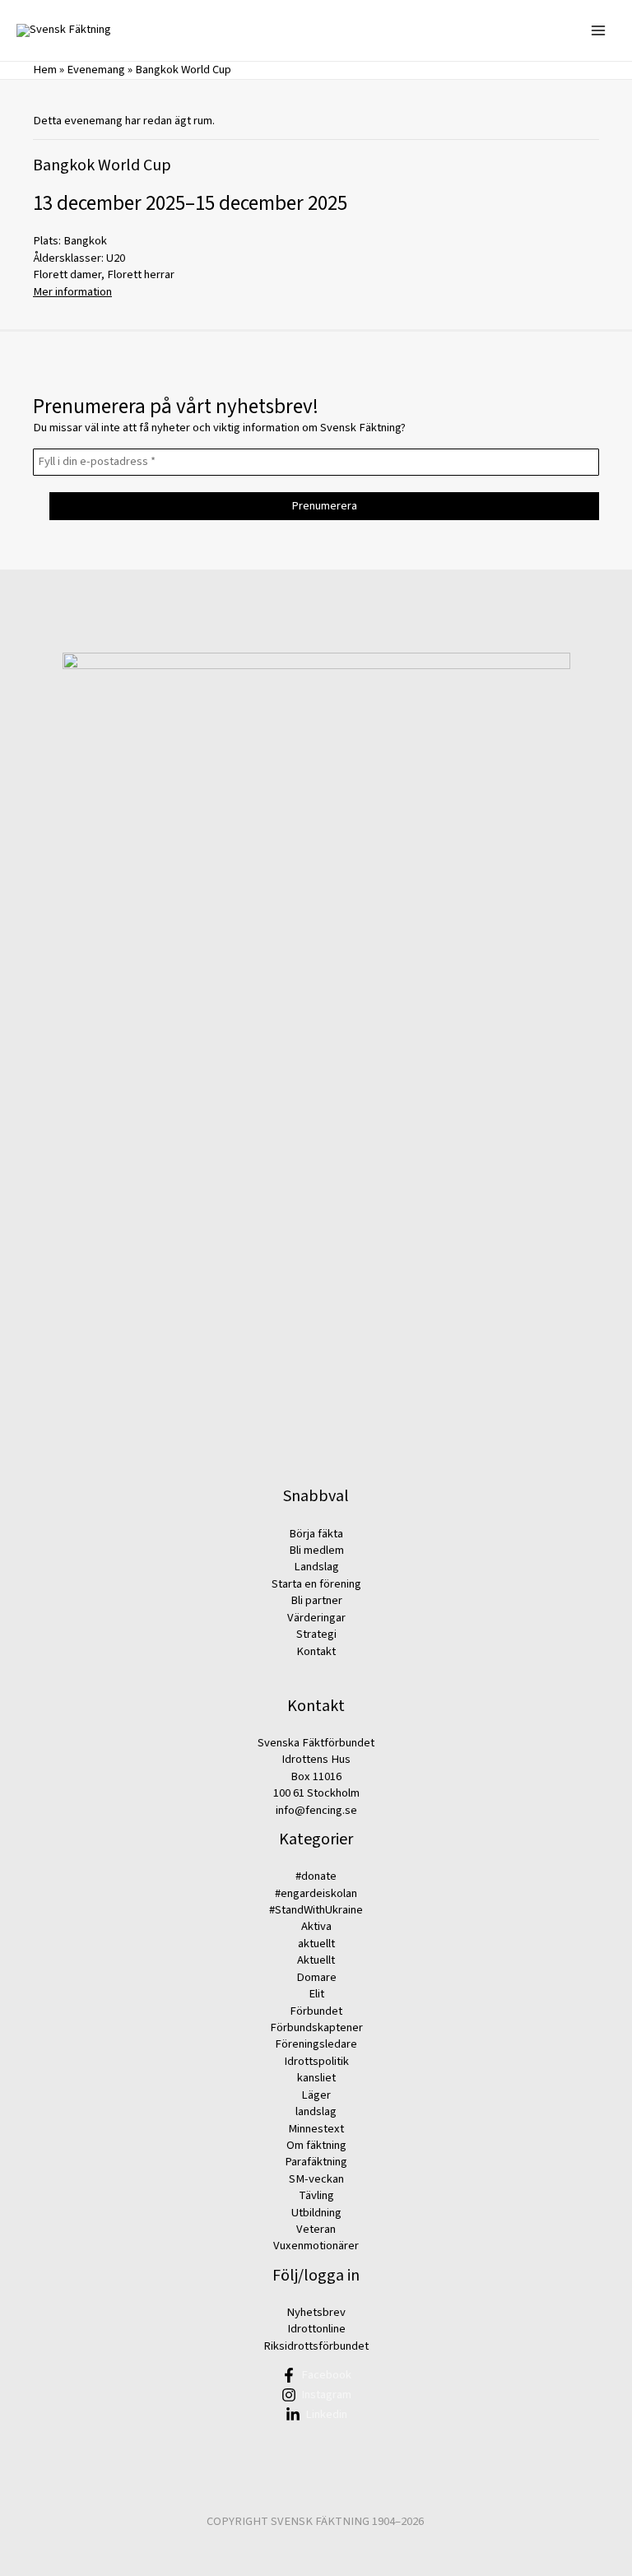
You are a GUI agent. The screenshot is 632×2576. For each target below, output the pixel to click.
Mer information (72, 292)
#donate (316, 1876)
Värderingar (316, 1618)
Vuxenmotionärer (316, 2246)
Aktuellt (316, 1960)
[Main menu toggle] (598, 30)
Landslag (316, 1567)
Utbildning (316, 2213)
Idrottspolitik (316, 2061)
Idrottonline (316, 2329)
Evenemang (96, 70)
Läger (316, 2095)
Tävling (316, 2195)
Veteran (316, 2229)
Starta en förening (316, 1584)
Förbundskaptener (316, 2027)
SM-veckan (316, 2179)
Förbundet (316, 2011)
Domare (316, 1977)
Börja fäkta (316, 1534)
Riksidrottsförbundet (316, 2346)
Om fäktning (316, 2145)
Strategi (316, 1634)
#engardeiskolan (316, 1893)
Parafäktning (316, 2162)
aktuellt (316, 1944)
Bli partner (316, 1600)
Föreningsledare (316, 2044)
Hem (45, 70)
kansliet (316, 2078)
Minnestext (316, 2129)
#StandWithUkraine (316, 1910)
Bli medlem (316, 1550)
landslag (316, 2111)
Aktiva (316, 1926)
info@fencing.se (316, 1810)
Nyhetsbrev (316, 2312)
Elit (316, 1994)
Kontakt (316, 1651)
